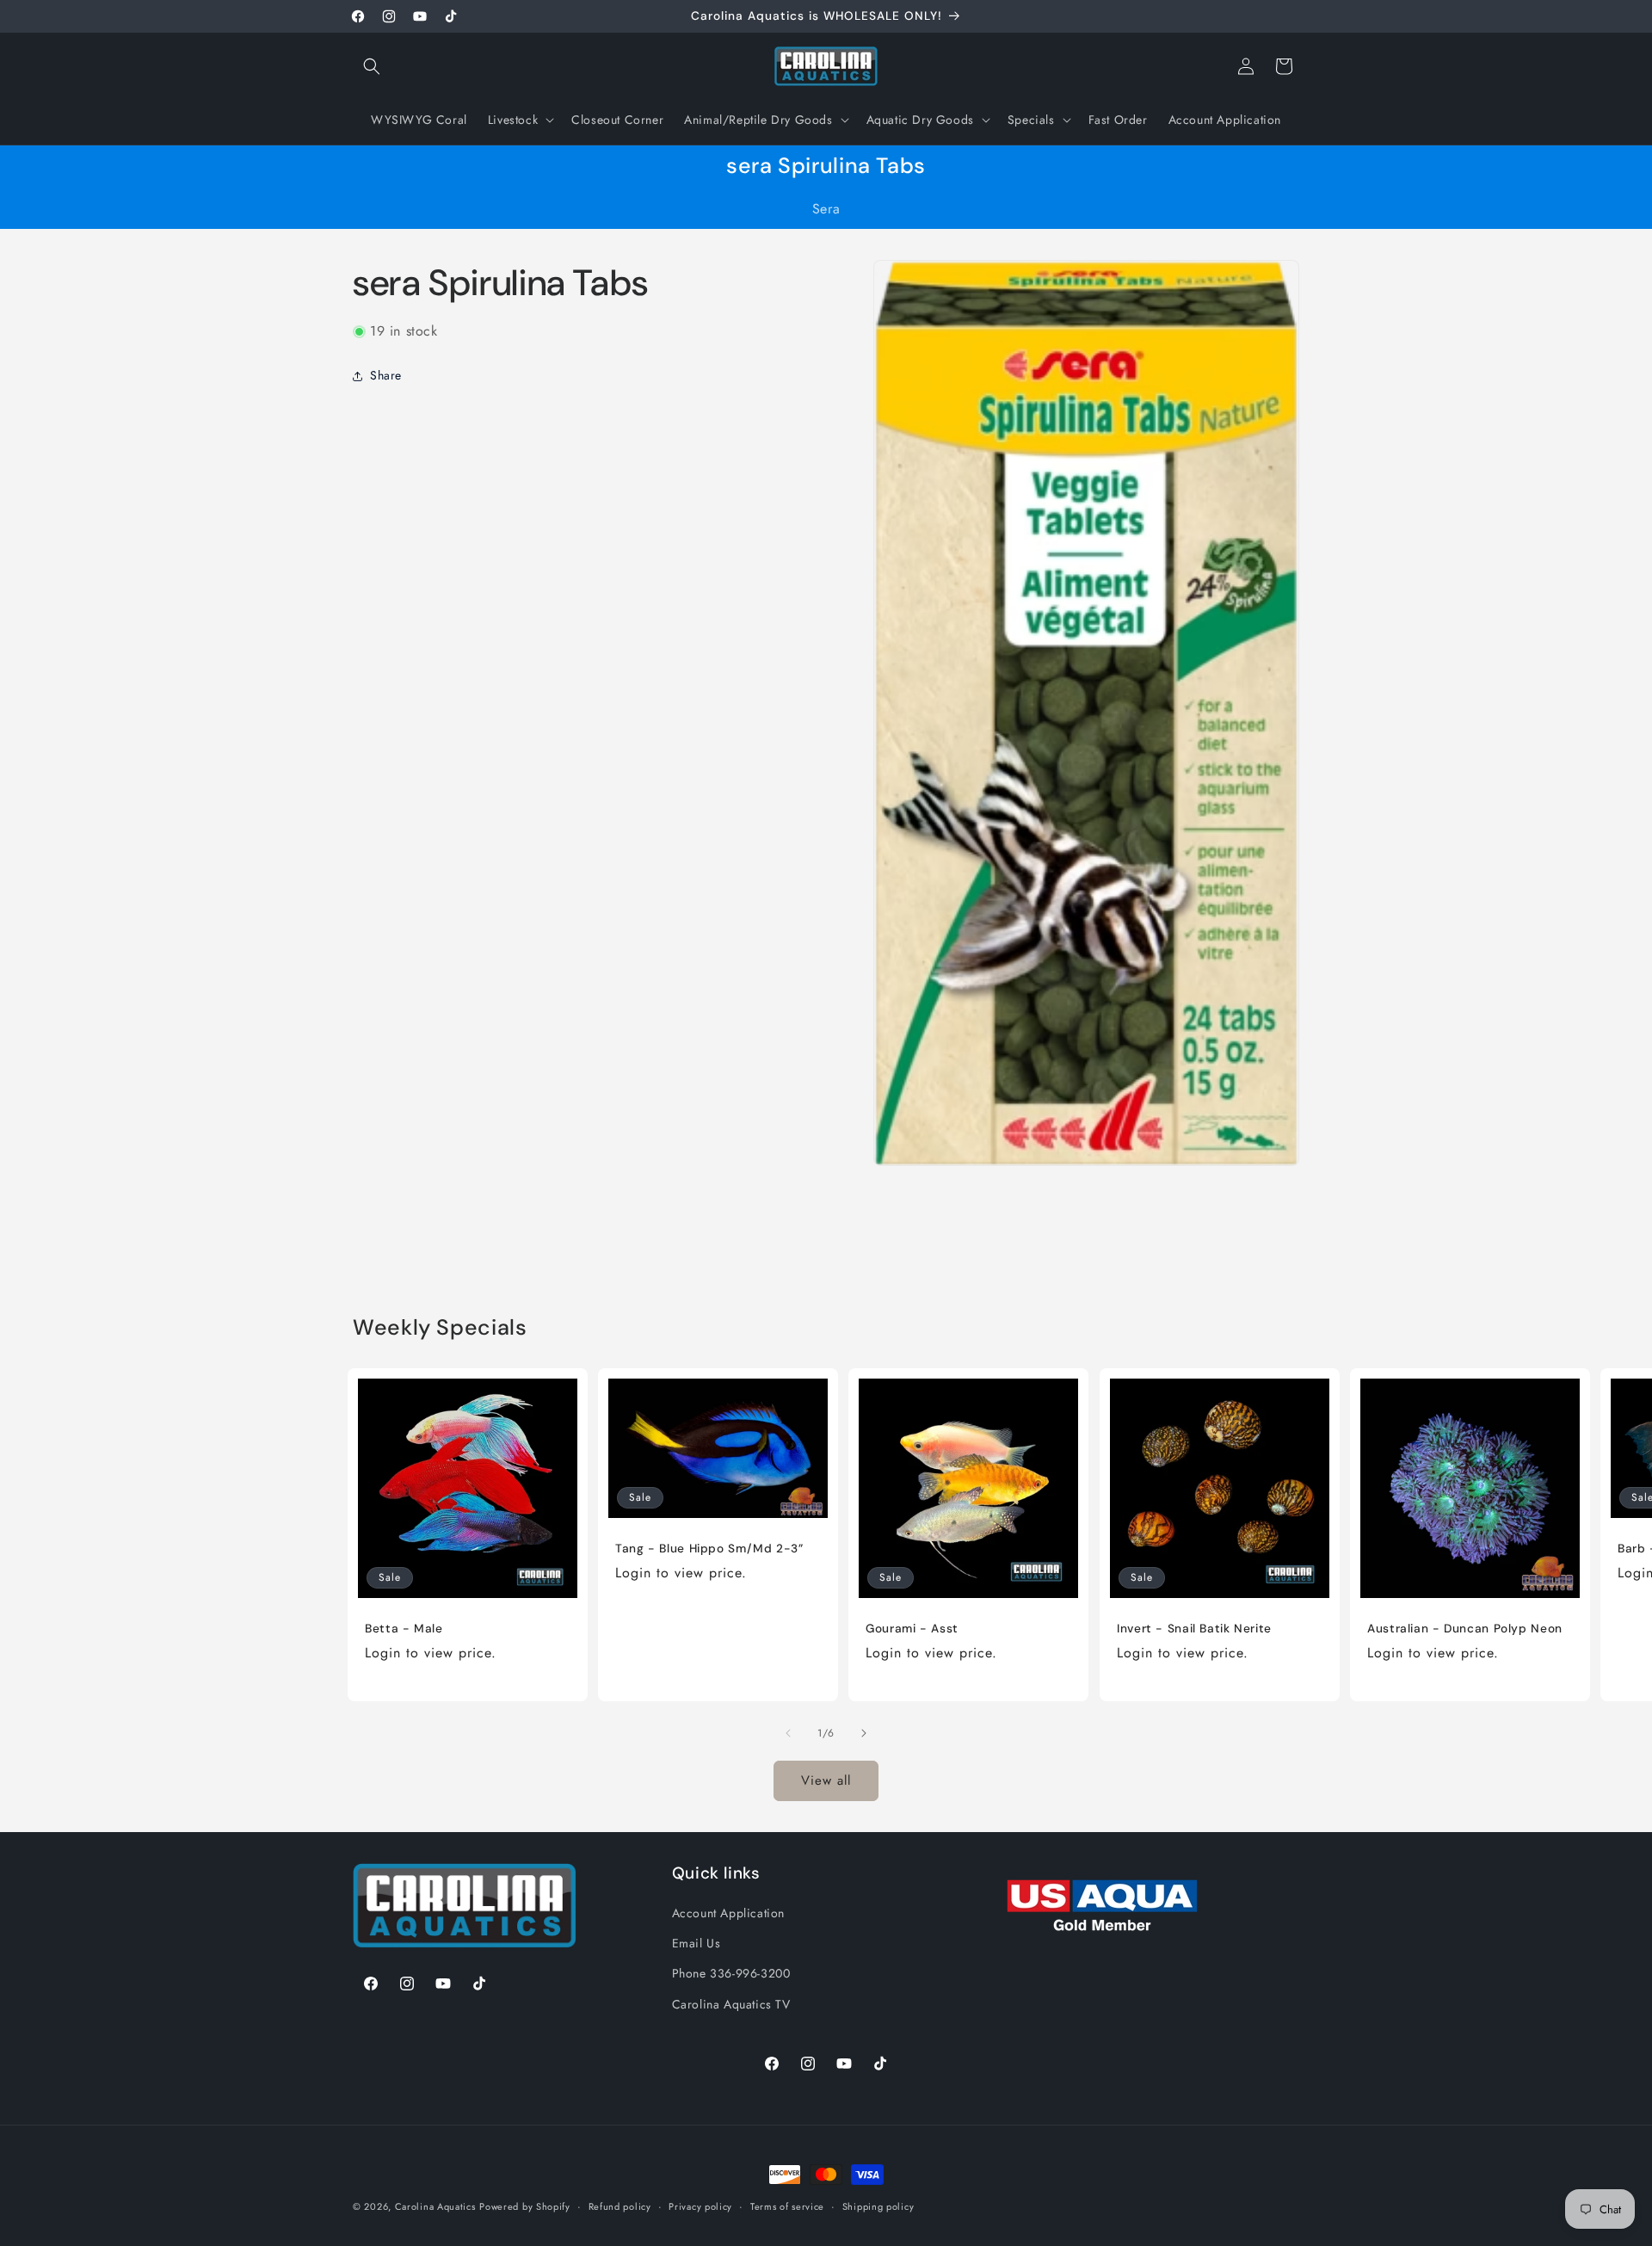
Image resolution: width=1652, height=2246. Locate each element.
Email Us (697, 1943)
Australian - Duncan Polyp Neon (1465, 1629)
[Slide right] (864, 1733)
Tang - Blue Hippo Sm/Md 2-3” (709, 1549)
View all (826, 1780)
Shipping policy (878, 2206)
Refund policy (620, 2206)
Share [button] (386, 375)
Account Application (728, 1913)
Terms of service (787, 2206)
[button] (372, 66)
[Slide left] (788, 1733)
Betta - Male (404, 1629)
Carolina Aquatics (435, 2206)
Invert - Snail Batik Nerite (1194, 1629)
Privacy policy (700, 2206)
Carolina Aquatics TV (731, 2004)
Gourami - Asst (912, 1629)
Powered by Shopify (525, 2206)
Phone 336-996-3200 (731, 1974)
